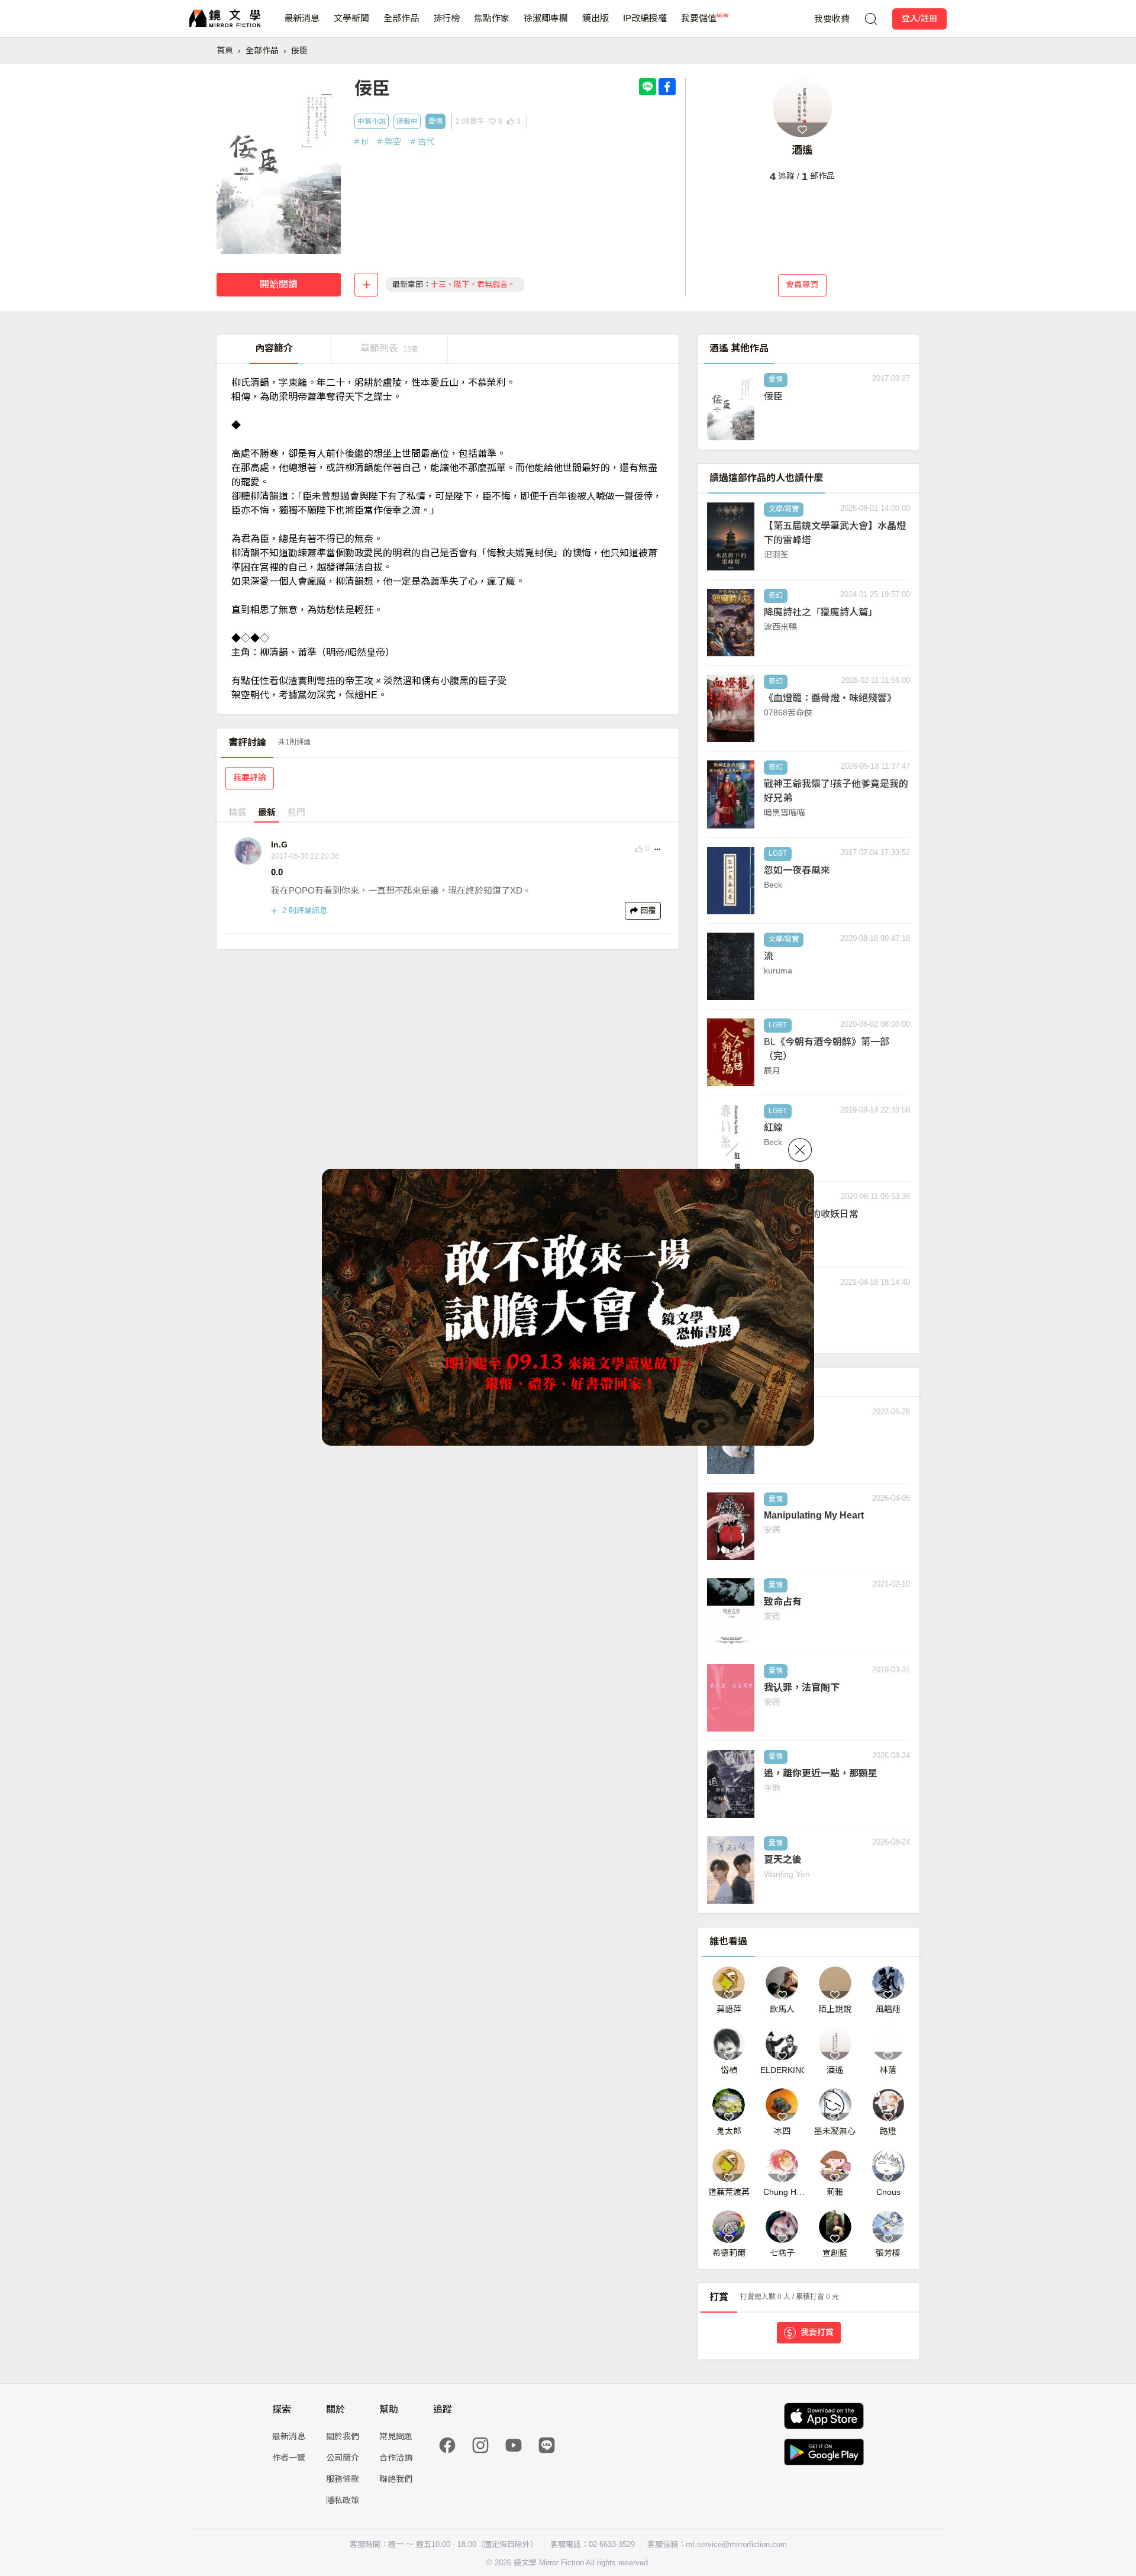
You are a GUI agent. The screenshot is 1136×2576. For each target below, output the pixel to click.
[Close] (800, 1150)
